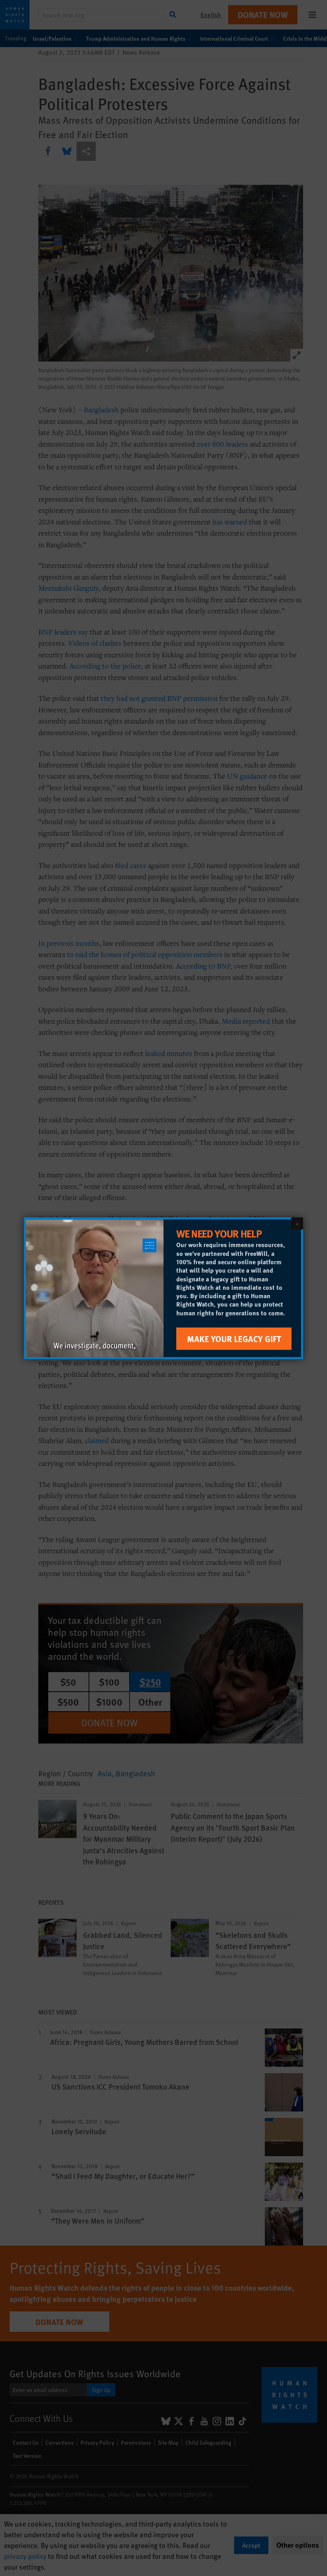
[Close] (297, 1223)
